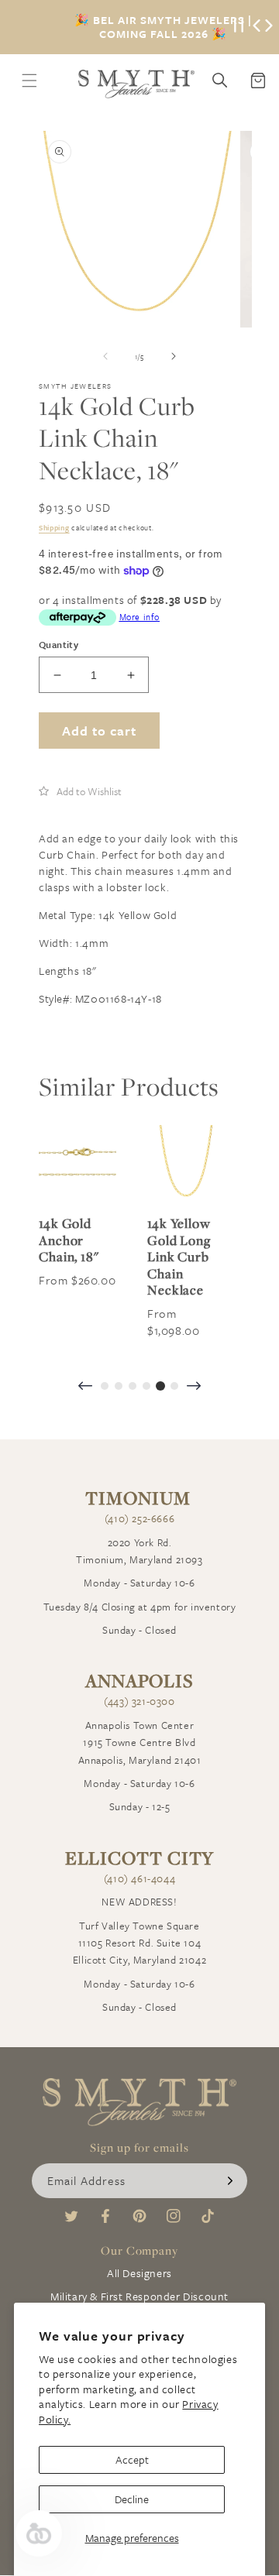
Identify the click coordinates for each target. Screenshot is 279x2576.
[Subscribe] (230, 2181)
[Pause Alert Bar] (239, 27)
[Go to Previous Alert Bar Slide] (257, 27)
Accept (132, 2459)
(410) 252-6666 (139, 1518)
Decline (132, 2499)
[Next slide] (194, 1387)
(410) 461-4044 (139, 1878)
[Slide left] (105, 356)
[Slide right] (174, 356)
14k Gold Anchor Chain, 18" (69, 1240)
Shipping (54, 527)
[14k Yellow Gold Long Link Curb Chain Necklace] (186, 1164)
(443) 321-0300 (139, 1701)
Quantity (59, 644)
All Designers (139, 2273)
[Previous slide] (85, 1387)
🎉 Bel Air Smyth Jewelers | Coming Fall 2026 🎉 (163, 27)
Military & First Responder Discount (139, 2296)
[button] (80, 791)
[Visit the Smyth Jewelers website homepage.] (136, 84)
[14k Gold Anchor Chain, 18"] (77, 1164)
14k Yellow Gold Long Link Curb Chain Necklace (179, 1257)
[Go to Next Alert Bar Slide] (269, 27)
